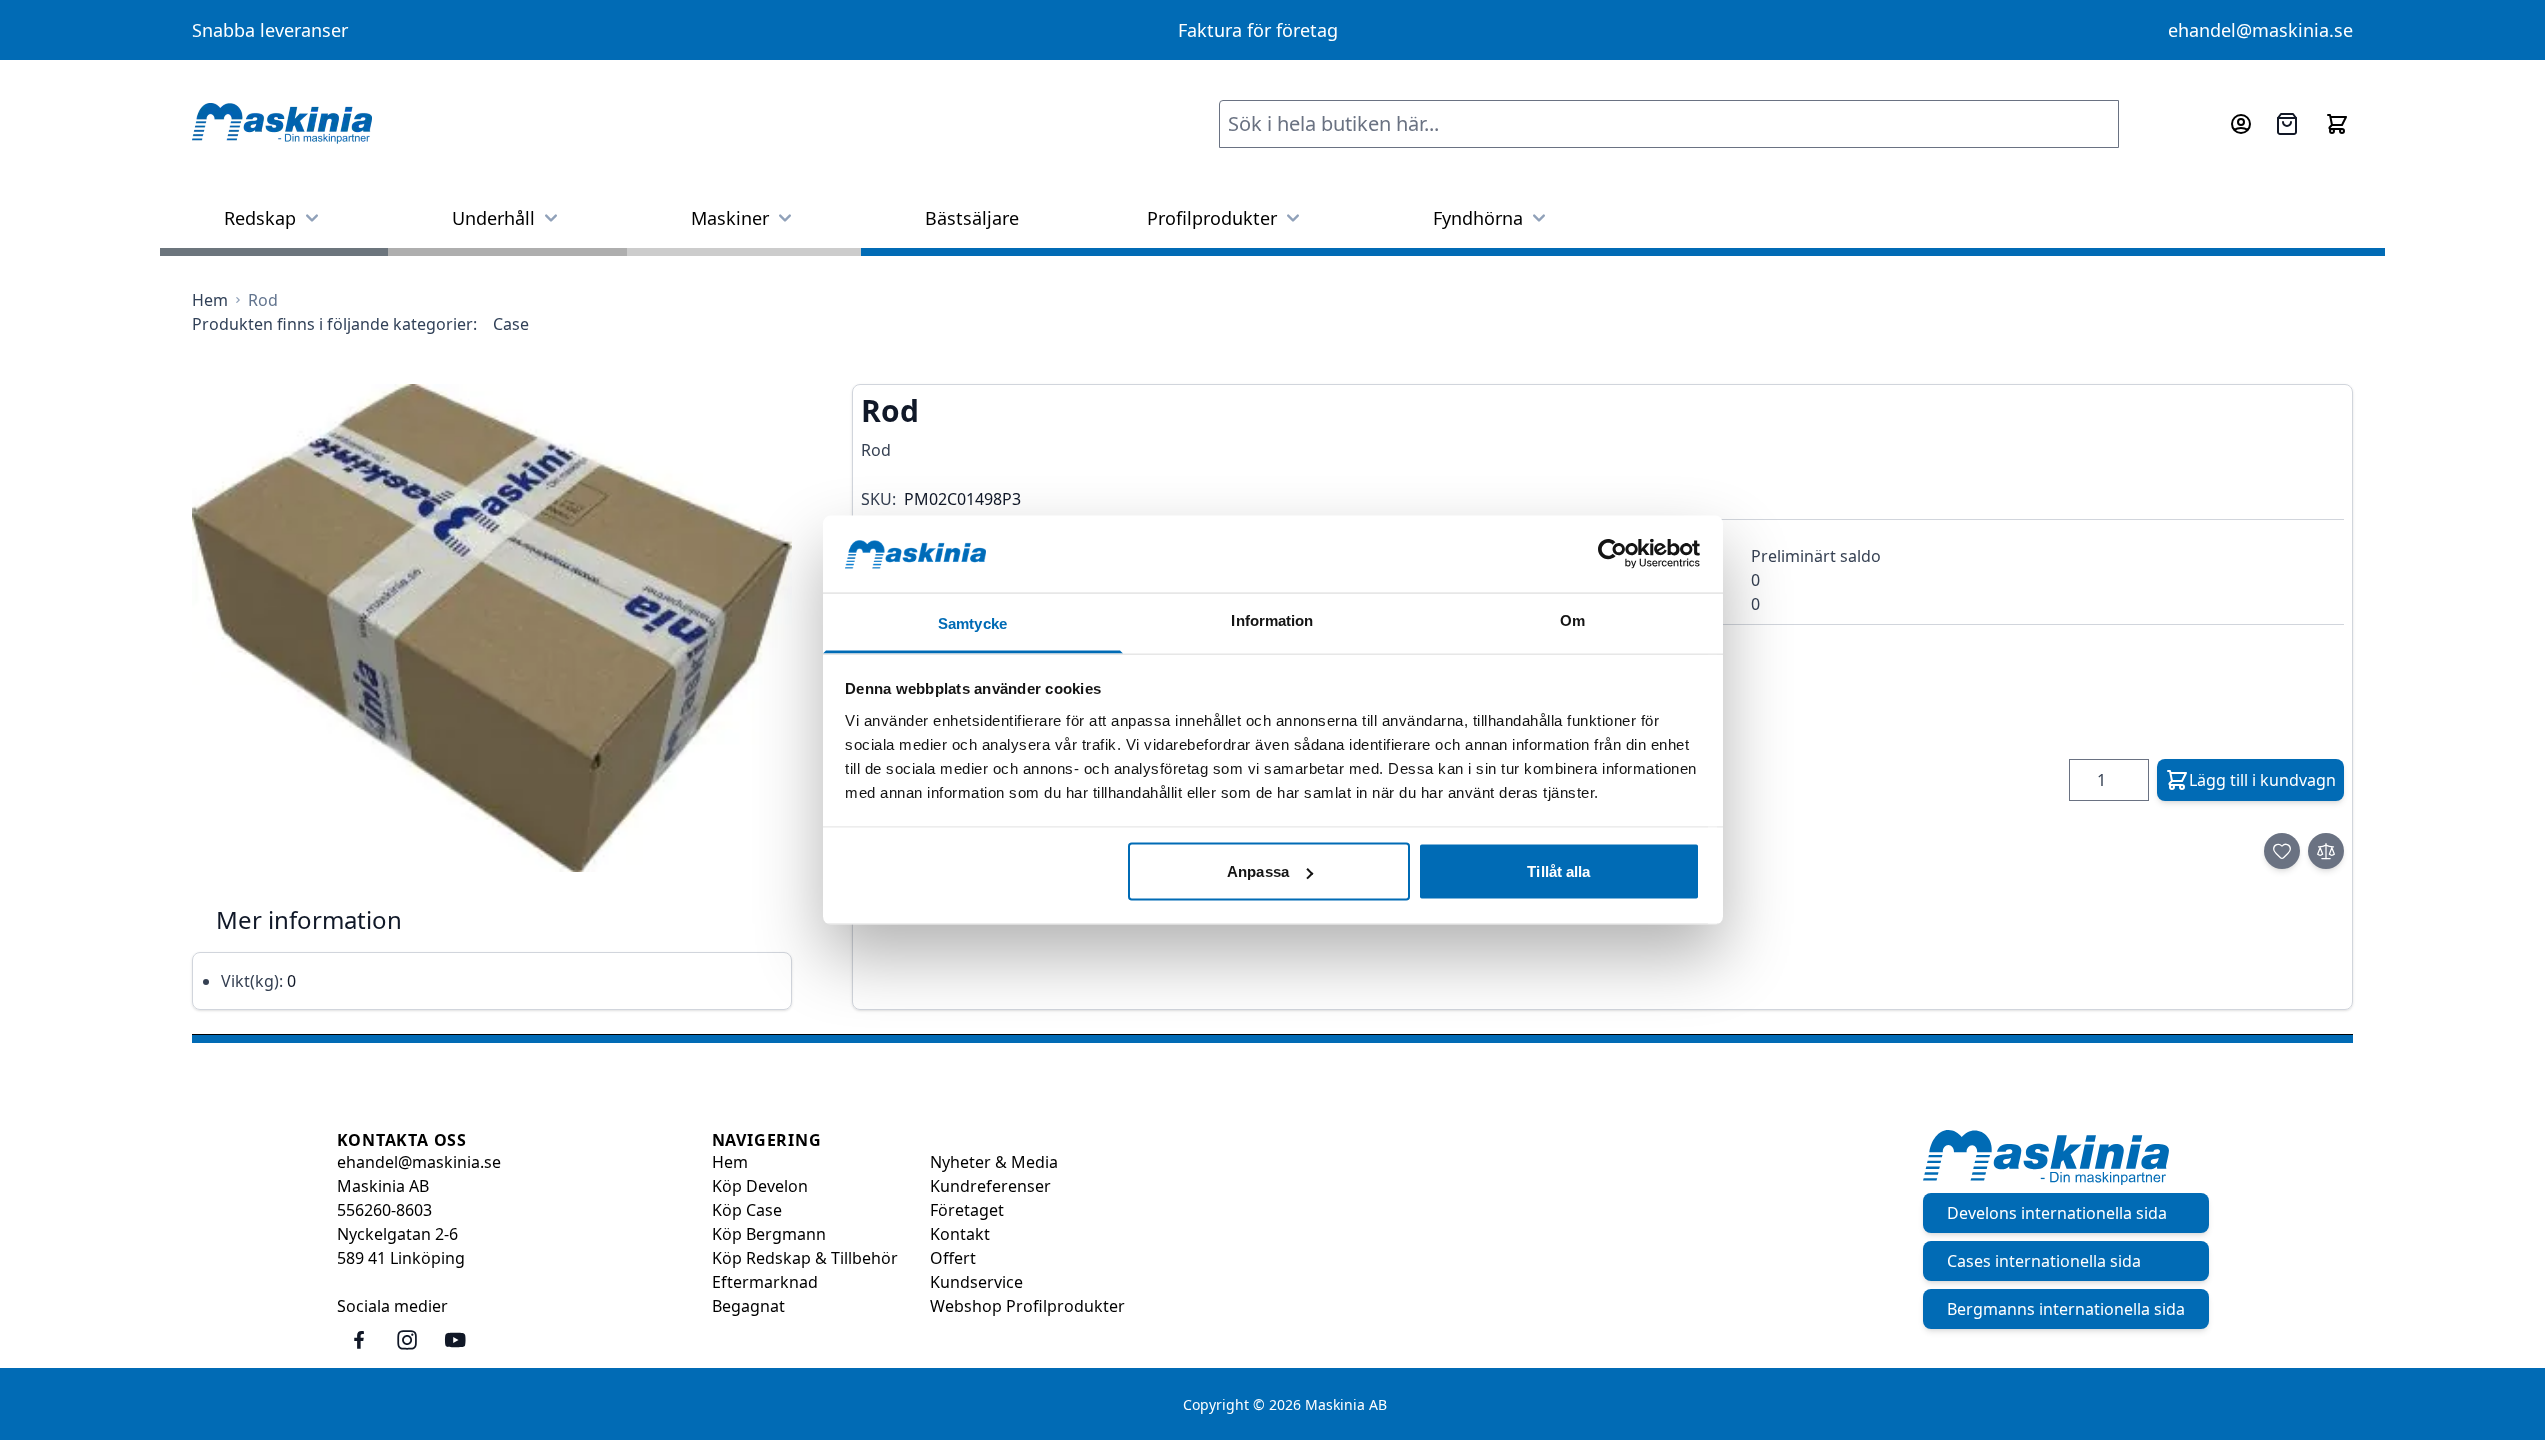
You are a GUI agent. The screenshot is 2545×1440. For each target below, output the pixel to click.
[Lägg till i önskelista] (2282, 851)
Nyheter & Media (994, 1162)
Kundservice (976, 1282)
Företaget (967, 1210)
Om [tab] (1572, 619)
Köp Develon (760, 1186)
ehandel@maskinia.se (2260, 30)
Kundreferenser (990, 1186)
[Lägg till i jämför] (2326, 851)
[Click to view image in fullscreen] (492, 628)
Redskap (260, 218)
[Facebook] (359, 1340)
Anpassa (1258, 871)
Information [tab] (1272, 619)
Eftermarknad (765, 1282)
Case (511, 324)
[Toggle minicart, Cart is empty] (2337, 124)
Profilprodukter (1212, 218)
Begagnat (748, 1306)
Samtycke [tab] (972, 622)
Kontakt (960, 1234)
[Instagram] (407, 1340)
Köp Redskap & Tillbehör (805, 1258)
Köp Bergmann (769, 1234)
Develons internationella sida (2057, 1213)
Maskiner (730, 218)
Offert (953, 1258)
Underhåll (493, 218)
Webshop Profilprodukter (1027, 1306)
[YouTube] (455, 1340)
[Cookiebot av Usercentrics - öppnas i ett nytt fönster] (1612, 554)
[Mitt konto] (2241, 124)
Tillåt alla (1558, 871)
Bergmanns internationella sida (2066, 1309)
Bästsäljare (972, 218)
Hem (730, 1162)
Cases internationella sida (2044, 1261)
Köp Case (747, 1210)
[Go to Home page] (282, 124)
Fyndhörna (1478, 218)
